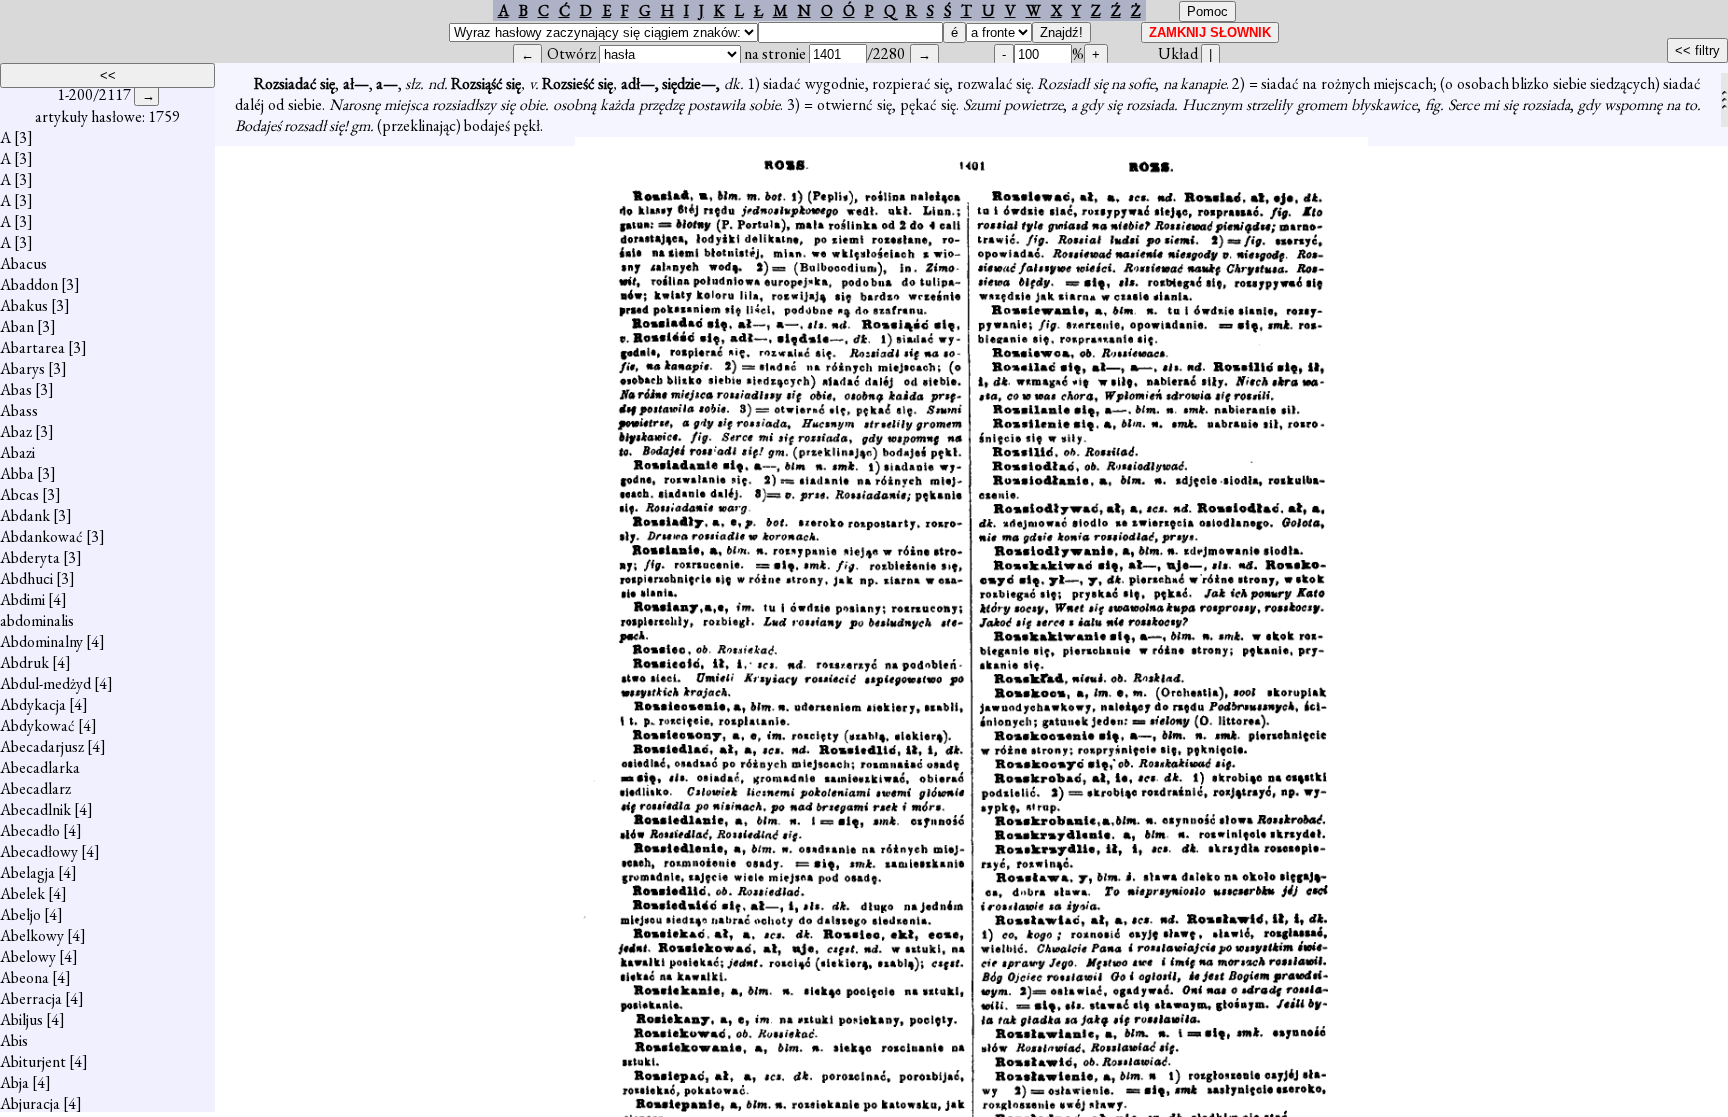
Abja (14, 1082)
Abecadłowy (39, 851)
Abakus (24, 305)
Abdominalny (41, 641)
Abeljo (20, 914)
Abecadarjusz (42, 746)
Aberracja (31, 998)
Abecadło (30, 830)
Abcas (19, 494)
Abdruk (24, 662)
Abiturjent (33, 1061)
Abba (17, 473)
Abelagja (27, 872)
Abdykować (37, 725)
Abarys (22, 368)
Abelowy (28, 956)
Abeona (24, 977)
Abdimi (22, 599)
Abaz (16, 431)
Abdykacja (33, 704)
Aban (17, 326)
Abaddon (29, 284)
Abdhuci (26, 578)
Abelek (22, 893)
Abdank (25, 515)
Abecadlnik (35, 809)
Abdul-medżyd (45, 683)
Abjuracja (30, 1103)
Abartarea (32, 347)
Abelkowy (32, 935)
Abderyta (30, 557)
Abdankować (41, 536)
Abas (16, 389)
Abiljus (21, 1019)
